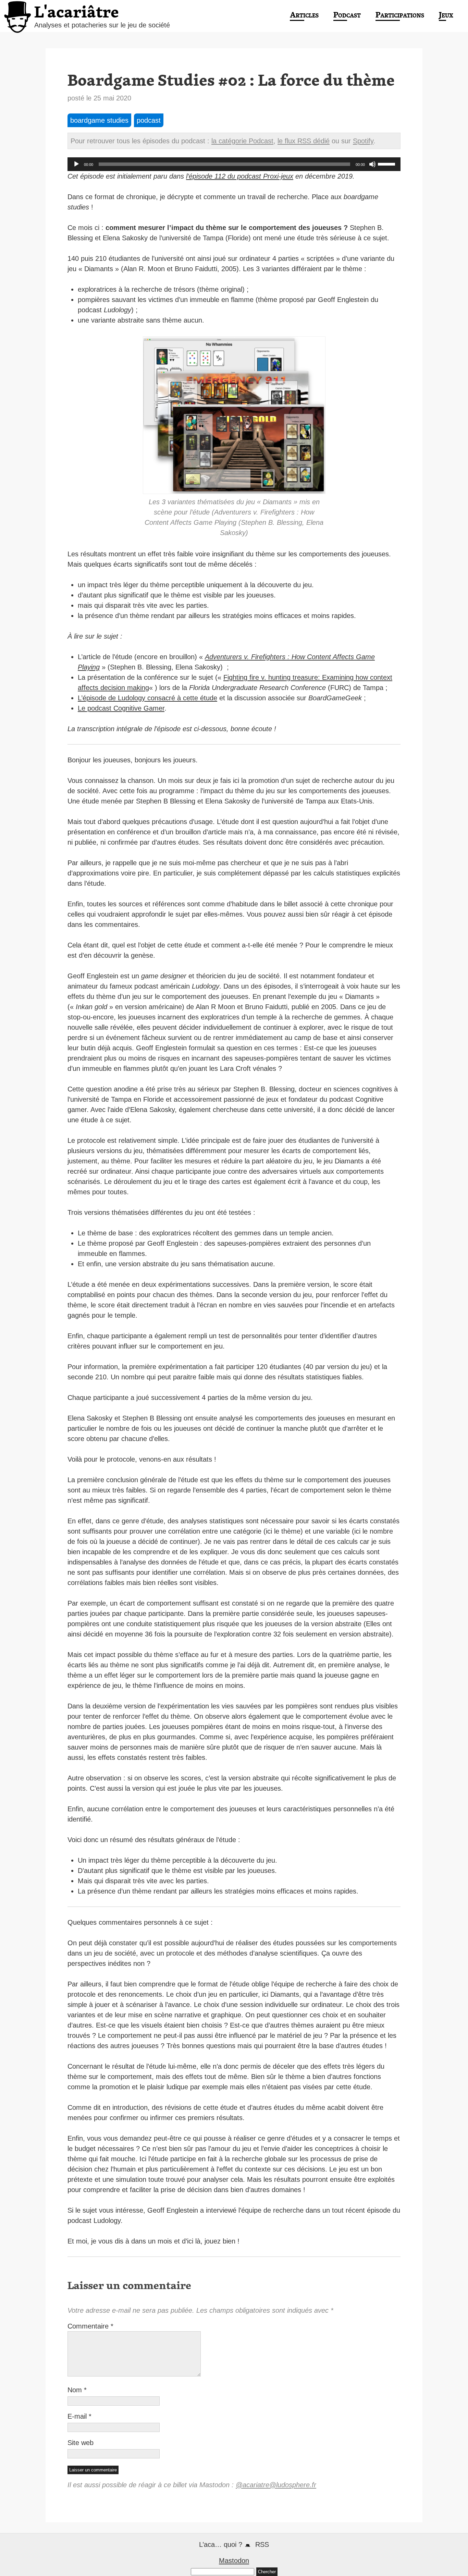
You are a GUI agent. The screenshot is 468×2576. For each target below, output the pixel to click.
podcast (149, 120)
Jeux (446, 15)
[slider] (387, 164)
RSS (262, 2544)
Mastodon (234, 2561)
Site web (81, 2443)
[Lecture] (76, 164)
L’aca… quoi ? (221, 2544)
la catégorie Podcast (242, 141)
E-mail (79, 2416)
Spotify (363, 141)
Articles (304, 15)
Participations (400, 15)
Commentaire (90, 2326)
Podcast (347, 15)
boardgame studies (99, 120)
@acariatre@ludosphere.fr (276, 2485)
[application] (234, 164)
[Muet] (372, 164)
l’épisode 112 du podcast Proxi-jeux (240, 176)
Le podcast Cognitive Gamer (121, 708)
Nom (77, 2390)
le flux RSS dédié (304, 141)
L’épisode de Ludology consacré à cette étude (147, 698)
